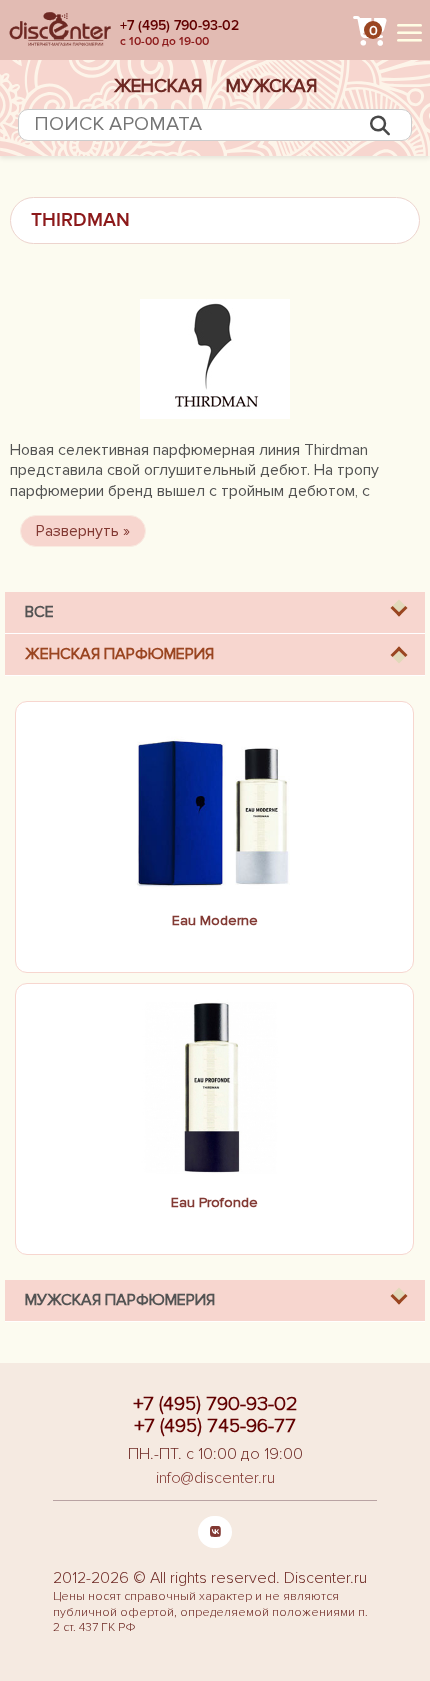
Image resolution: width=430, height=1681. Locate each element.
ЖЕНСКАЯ (158, 86)
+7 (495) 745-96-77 (215, 1426)
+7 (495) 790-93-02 (179, 25)
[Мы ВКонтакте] (215, 1532)
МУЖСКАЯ (271, 86)
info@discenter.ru (215, 1478)
